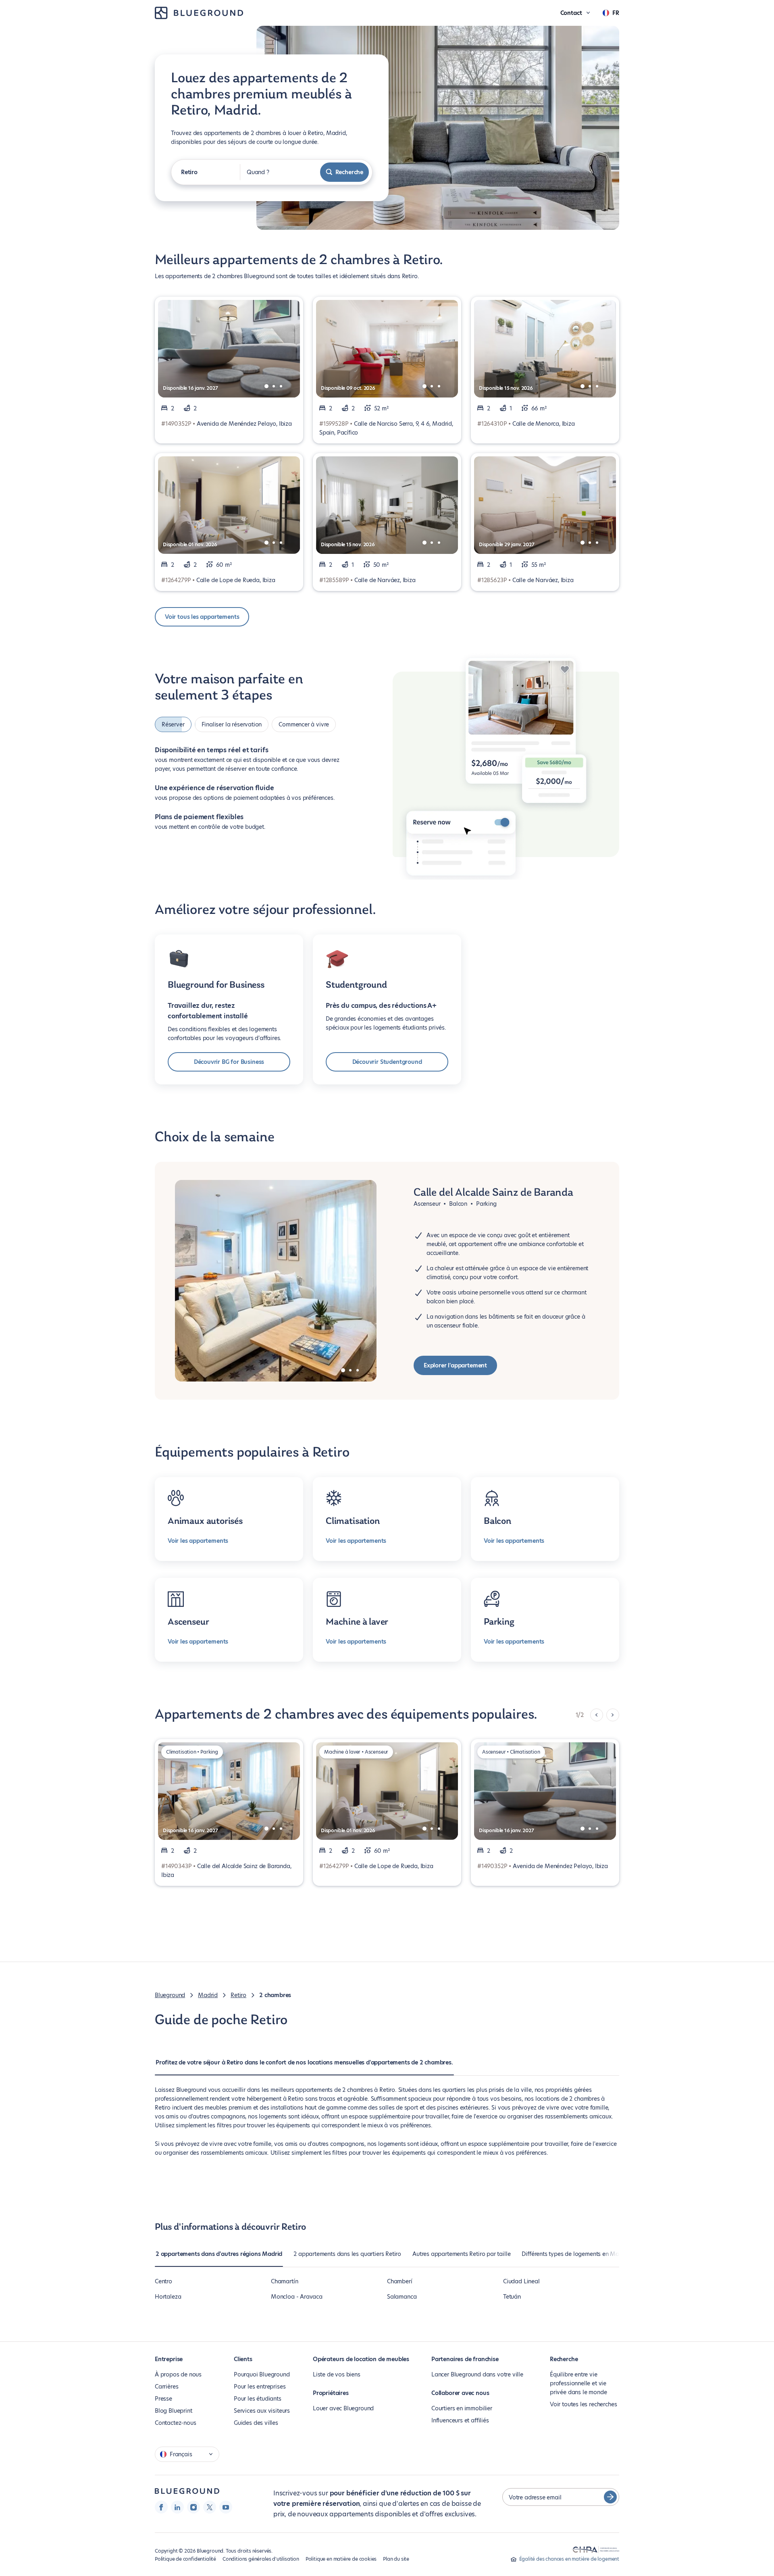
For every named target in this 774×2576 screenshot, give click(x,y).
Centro (163, 2281)
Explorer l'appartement (455, 1365)
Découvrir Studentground (387, 1062)
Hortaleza (168, 2297)
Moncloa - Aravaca (297, 2297)
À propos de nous (178, 2374)
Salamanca (402, 2297)
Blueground (170, 1995)
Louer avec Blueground (343, 2408)
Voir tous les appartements (202, 617)
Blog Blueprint (173, 2411)
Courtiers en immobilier (462, 2408)
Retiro (238, 1995)
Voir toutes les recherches (583, 2404)
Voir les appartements (198, 1541)
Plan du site (396, 2559)
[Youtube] (226, 2507)
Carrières (166, 2387)
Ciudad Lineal (521, 2281)
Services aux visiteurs (262, 2411)
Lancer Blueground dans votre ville (477, 2374)
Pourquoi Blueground (262, 2374)
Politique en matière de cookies (341, 2559)
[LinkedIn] (177, 2507)
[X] (210, 2507)
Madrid (208, 1995)
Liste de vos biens (337, 2374)
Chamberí (400, 2281)
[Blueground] (187, 2491)
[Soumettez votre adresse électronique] (610, 2497)
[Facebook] (161, 2507)
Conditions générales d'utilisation (261, 2559)
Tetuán (512, 2297)
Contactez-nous (175, 2423)
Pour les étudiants (258, 2399)
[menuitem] (304, 2066)
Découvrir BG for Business (229, 1062)
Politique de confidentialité (185, 2559)
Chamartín (284, 2281)
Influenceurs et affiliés (460, 2420)
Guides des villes (256, 2423)
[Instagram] (193, 2507)
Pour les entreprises (260, 2387)
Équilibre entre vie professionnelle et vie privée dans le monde (578, 2383)
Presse (163, 2399)
